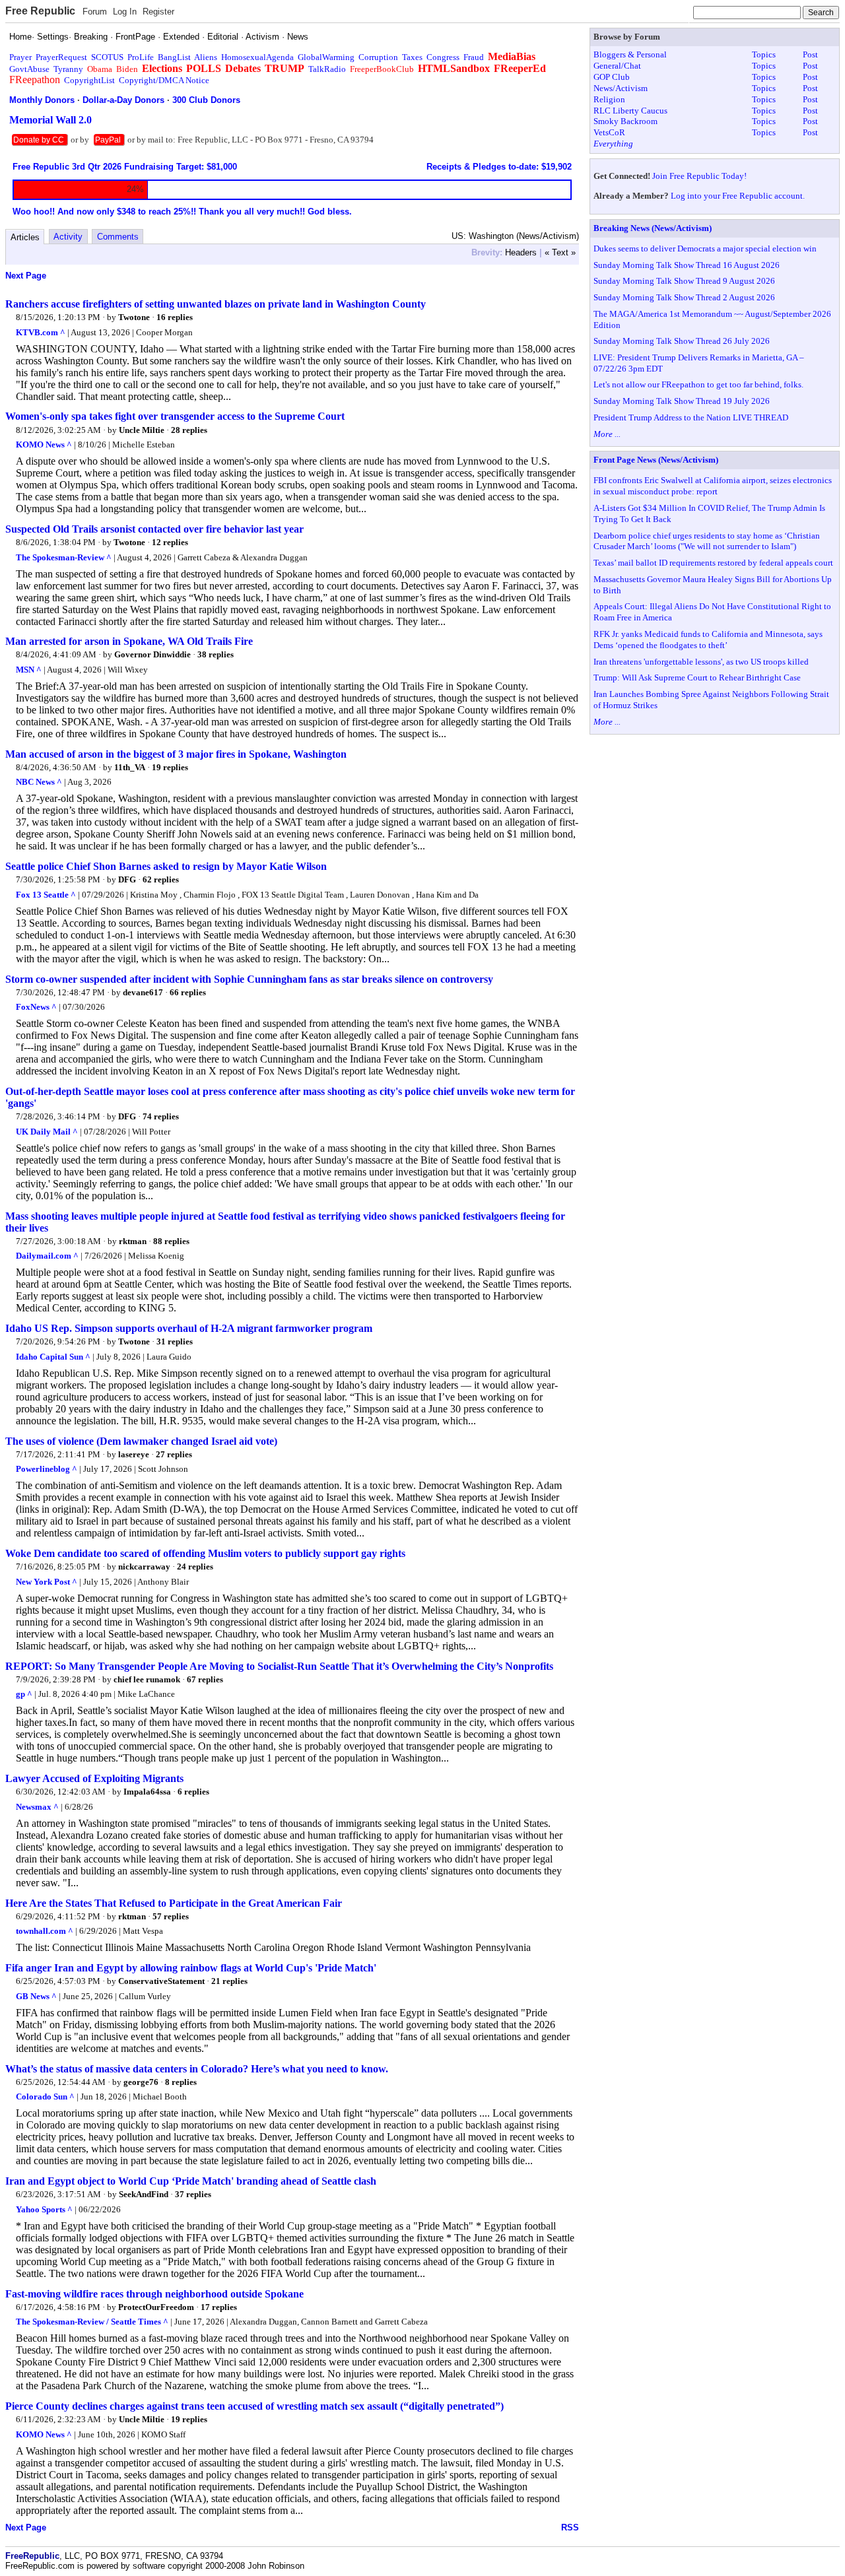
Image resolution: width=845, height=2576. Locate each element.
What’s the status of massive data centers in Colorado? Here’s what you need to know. (197, 2069)
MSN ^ (29, 670)
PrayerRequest (61, 57)
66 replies (188, 992)
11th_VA (130, 767)
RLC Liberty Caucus (630, 111)
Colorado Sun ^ (45, 2097)
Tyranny (68, 69)
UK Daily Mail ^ (47, 1132)
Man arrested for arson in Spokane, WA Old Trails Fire (129, 641)
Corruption (378, 57)
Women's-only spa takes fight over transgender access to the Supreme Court (175, 416)
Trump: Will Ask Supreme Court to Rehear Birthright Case (697, 677)
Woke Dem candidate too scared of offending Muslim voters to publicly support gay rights (205, 1553)
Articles (25, 237)
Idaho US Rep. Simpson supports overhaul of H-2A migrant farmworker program (189, 1328)
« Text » (560, 252)
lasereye (134, 1454)
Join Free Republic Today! (699, 176)
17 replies (219, 2307)
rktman (133, 1241)
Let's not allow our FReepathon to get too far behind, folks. (698, 384)
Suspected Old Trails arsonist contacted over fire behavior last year (154, 529)
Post (810, 54)
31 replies (175, 1341)
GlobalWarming (326, 57)
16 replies (175, 317)
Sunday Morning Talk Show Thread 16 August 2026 (687, 265)
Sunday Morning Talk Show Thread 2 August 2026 (684, 297)
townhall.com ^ (45, 1931)
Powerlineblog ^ (47, 1469)
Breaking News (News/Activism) (653, 228)
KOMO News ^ (44, 445)
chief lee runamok (147, 1679)
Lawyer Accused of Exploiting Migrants (94, 1778)
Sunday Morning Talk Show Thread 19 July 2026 (682, 401)
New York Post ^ (47, 1582)
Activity (68, 237)
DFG (127, 879)
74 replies (161, 1116)
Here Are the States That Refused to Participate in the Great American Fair (174, 1903)
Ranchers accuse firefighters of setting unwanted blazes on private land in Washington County (216, 304)
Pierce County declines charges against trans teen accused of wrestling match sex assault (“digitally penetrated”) (254, 2406)
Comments (118, 237)
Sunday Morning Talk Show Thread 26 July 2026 (682, 341)
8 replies (181, 2082)
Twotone (134, 317)
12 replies (170, 542)
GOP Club (612, 77)
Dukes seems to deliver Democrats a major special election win (705, 248)
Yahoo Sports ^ (44, 2209)
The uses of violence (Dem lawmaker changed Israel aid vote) (141, 1441)
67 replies (205, 1679)
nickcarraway (144, 1567)
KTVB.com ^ (41, 332)
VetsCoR (609, 132)
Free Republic (40, 11)
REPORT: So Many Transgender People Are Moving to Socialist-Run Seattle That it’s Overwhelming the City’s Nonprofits (279, 1666)
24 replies (195, 1567)
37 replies (193, 2194)
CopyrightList (89, 80)
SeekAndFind (144, 2194)
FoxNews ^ (36, 1007)
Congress (443, 57)
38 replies (216, 654)
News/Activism (621, 88)
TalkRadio (327, 69)
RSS (570, 2527)
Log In (125, 12)
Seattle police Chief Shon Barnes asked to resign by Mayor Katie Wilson (166, 866)
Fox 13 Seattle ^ (46, 895)
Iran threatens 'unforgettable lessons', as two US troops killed (701, 662)
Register (158, 12)
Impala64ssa (147, 1792)
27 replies (174, 1454)
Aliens (206, 57)
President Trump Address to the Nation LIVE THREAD (691, 417)
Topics (764, 54)
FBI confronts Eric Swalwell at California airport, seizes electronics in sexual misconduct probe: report (713, 486)
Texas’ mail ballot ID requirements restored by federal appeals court (713, 563)
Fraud (474, 57)
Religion (609, 99)
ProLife (141, 57)
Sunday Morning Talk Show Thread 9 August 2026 (684, 281)
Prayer (20, 57)
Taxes (412, 57)
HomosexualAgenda (257, 57)
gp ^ (24, 1694)
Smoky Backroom (625, 121)
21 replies (229, 1981)
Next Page (26, 276)
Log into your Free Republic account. (738, 196)
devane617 (143, 992)
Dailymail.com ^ (47, 1256)
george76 (141, 2082)
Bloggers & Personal (630, 54)
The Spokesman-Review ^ (64, 557)
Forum (95, 12)
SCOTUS (107, 57)
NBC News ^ (39, 782)
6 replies (193, 1792)
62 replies (161, 879)
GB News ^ (36, 1996)
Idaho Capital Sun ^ (53, 1357)
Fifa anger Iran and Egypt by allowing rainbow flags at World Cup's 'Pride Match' (191, 1968)
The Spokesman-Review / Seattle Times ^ (92, 2322)
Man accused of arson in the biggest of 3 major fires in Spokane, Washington (176, 754)
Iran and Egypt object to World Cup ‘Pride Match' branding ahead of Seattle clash (191, 2181)
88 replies (171, 1241)
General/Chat (617, 66)
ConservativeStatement (161, 1981)
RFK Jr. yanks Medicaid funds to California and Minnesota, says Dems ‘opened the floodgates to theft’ (708, 640)
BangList (174, 57)
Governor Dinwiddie (152, 654)
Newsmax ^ (37, 1807)
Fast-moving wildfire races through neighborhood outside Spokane (154, 2294)
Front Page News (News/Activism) (656, 460)
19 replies (170, 767)
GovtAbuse (29, 69)
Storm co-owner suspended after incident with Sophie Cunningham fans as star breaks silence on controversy (249, 979)
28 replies (189, 430)
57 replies (171, 1916)
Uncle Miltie (142, 430)
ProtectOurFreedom (156, 2307)
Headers (521, 252)
